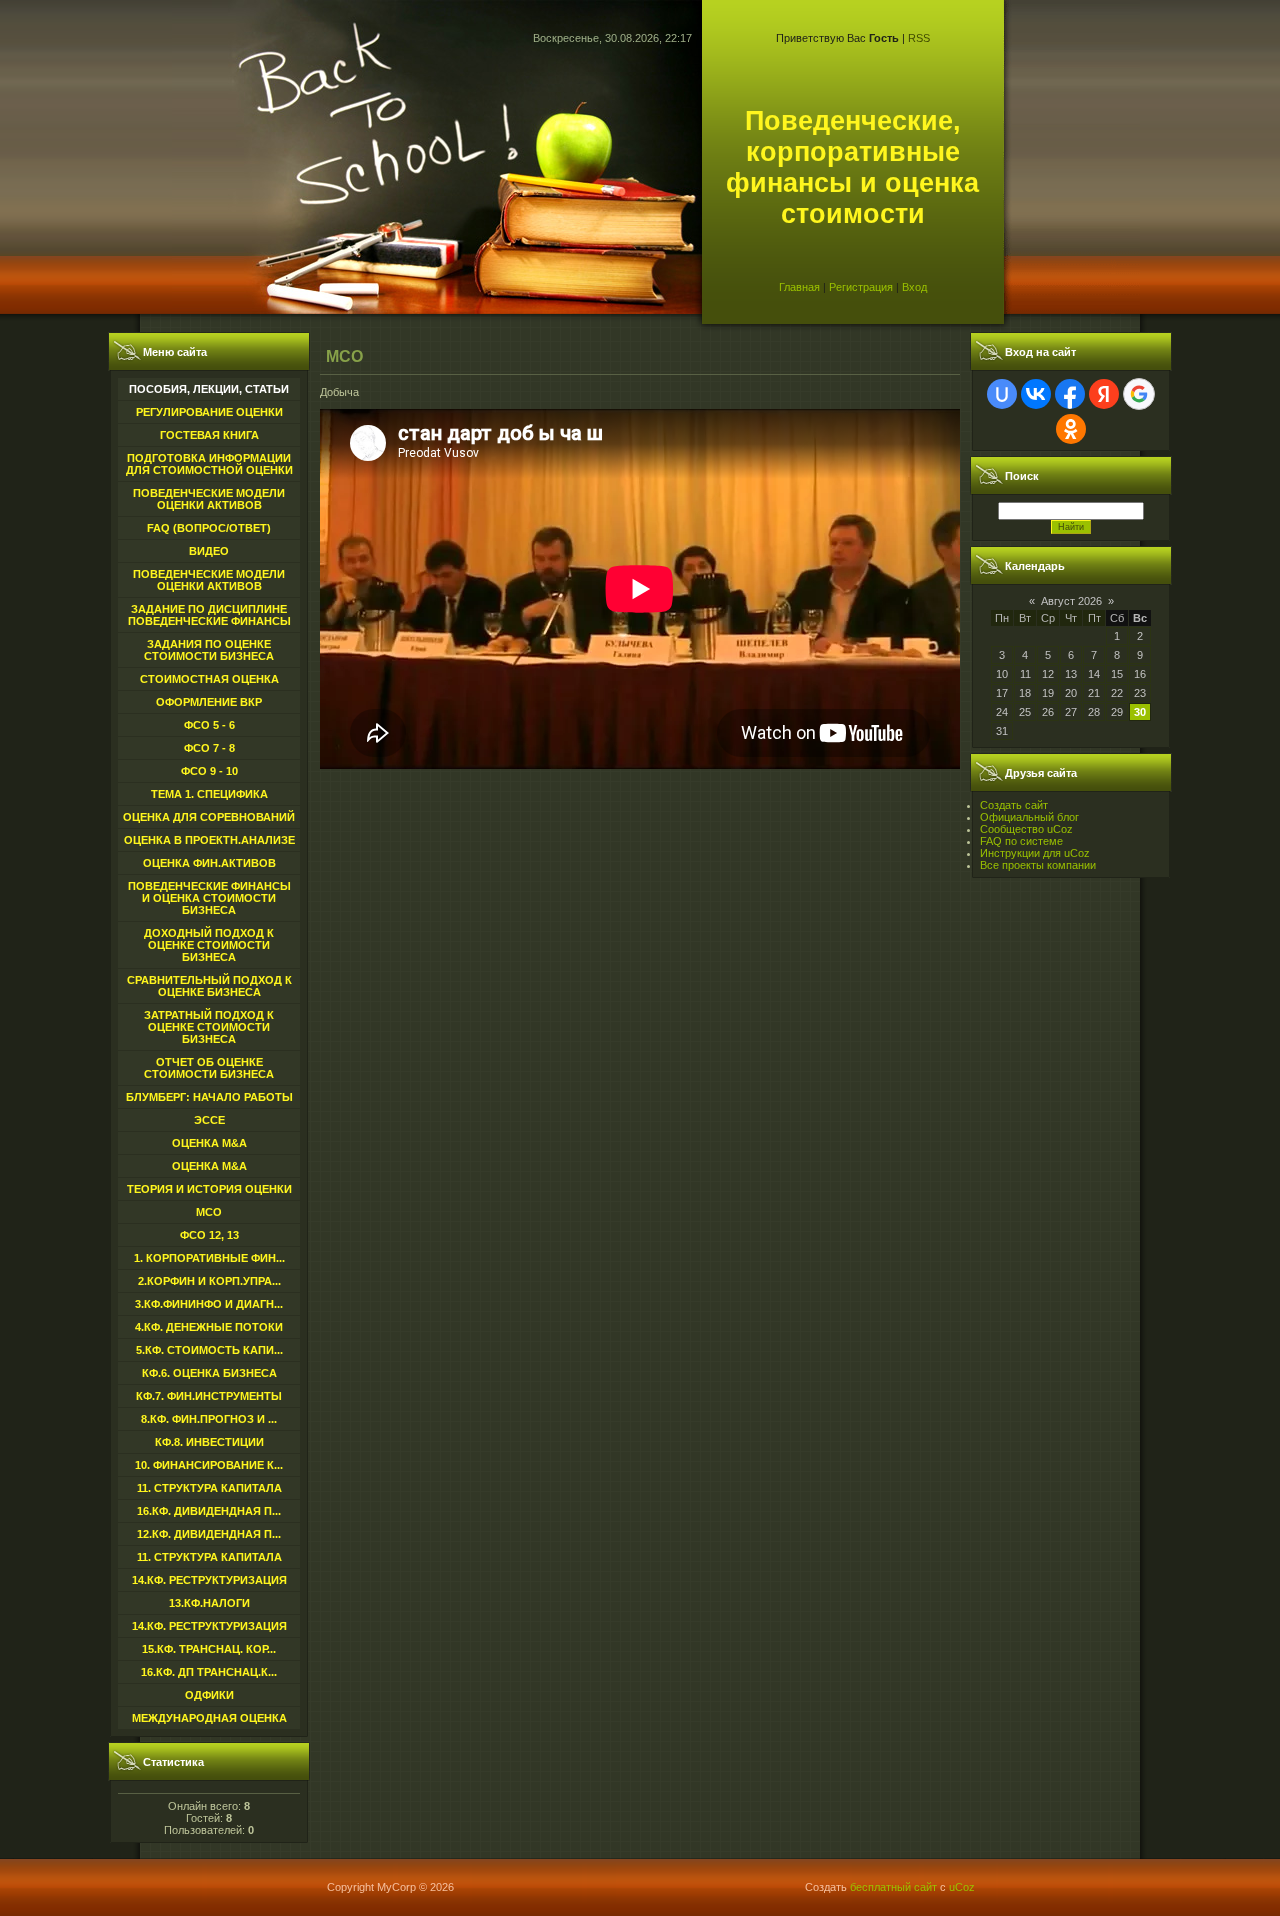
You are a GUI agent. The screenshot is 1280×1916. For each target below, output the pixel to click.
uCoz (962, 1887)
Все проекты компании (1038, 865)
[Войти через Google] (1139, 394)
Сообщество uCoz (1026, 829)
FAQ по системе (1021, 841)
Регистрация (861, 287)
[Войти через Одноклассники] (1071, 429)
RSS (919, 38)
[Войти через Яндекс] (1104, 394)
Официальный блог (1029, 817)
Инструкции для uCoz (1035, 853)
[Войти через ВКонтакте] (1036, 394)
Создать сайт (1014, 805)
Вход (914, 287)
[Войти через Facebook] (1070, 394)
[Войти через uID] (1002, 394)
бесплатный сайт (893, 1887)
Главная (799, 287)
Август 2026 (1071, 601)
